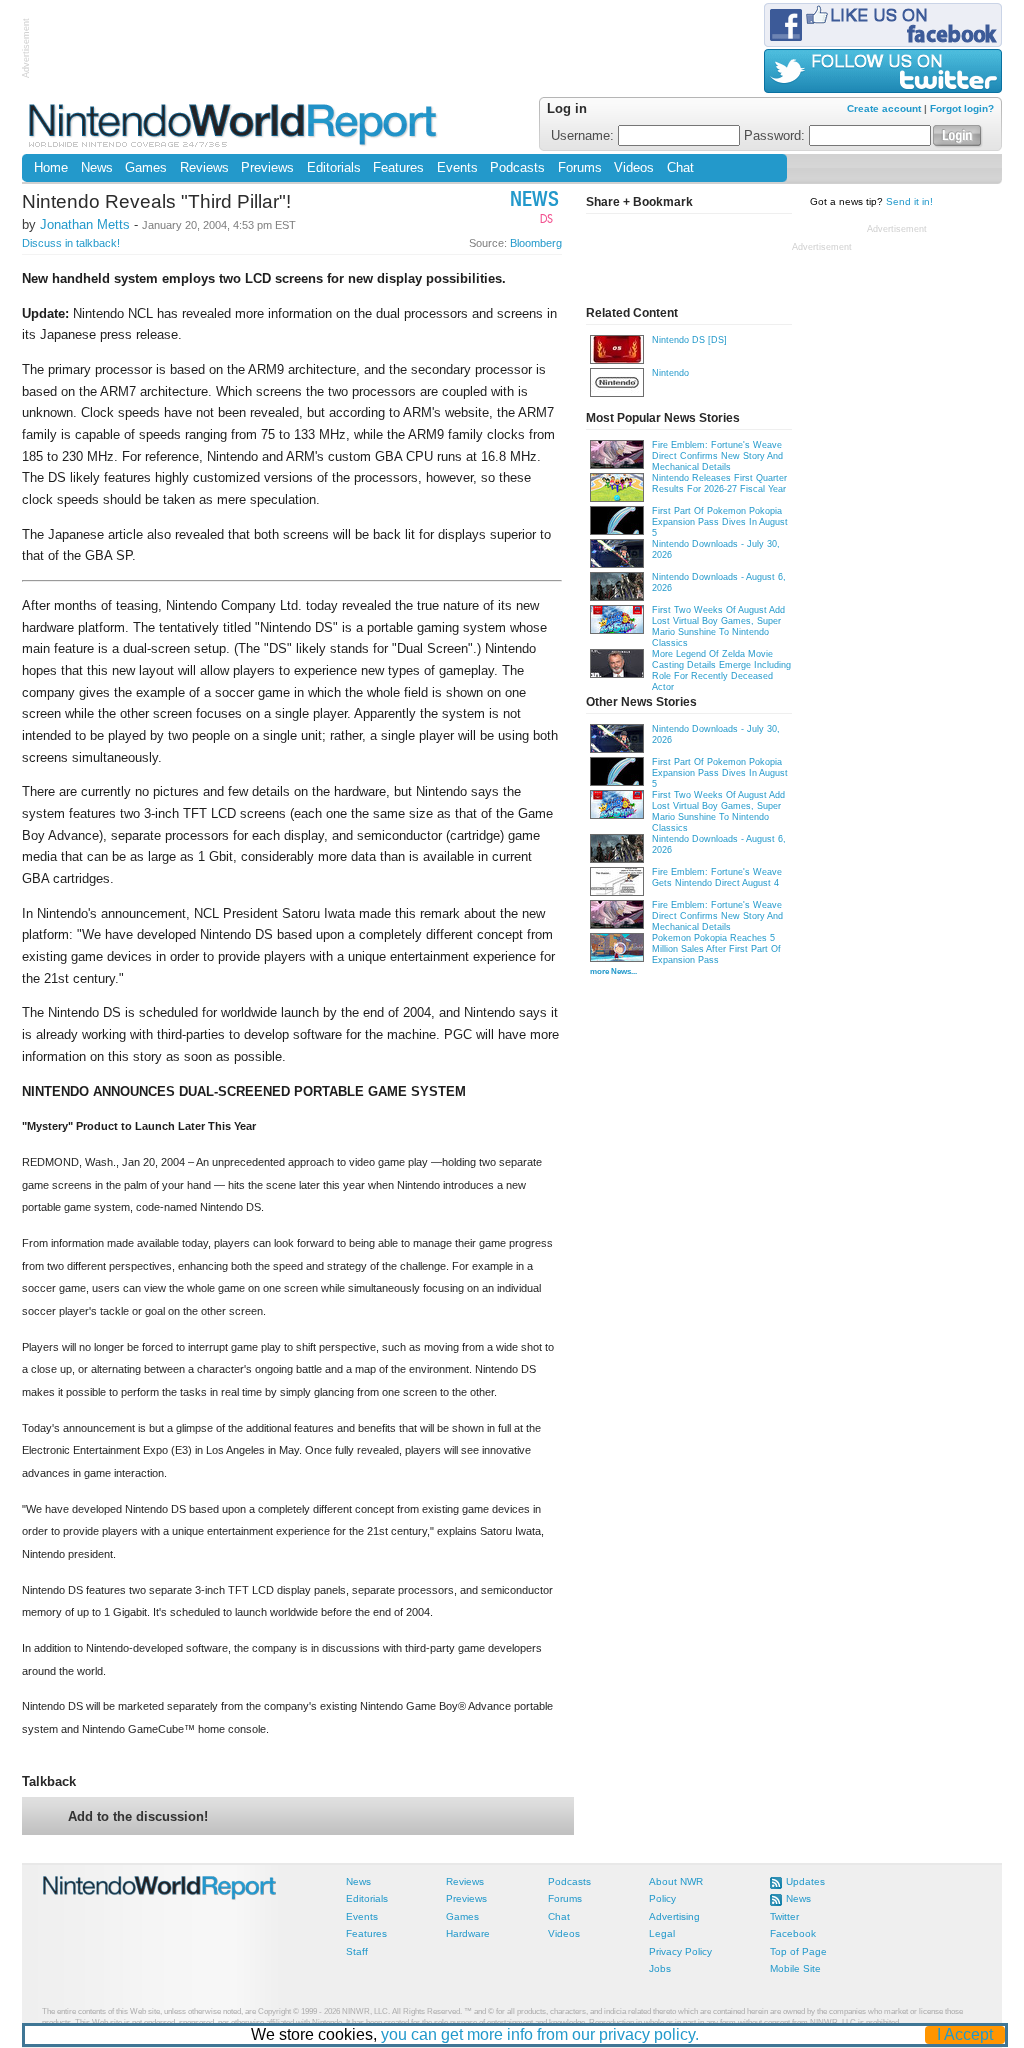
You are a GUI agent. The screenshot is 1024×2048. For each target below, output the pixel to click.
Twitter (784, 1916)
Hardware (468, 1933)
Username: (584, 136)
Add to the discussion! (138, 1817)
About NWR (676, 1881)
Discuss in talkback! (71, 243)
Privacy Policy (680, 1951)
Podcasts (517, 168)
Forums (580, 168)
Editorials (334, 168)
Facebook (793, 1933)
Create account (884, 108)
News (97, 168)
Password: (776, 136)
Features (398, 168)
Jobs (660, 1968)
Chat (680, 168)
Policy (662, 1898)
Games (146, 168)
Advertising (674, 1916)
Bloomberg (536, 243)
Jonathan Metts (85, 224)
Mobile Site (795, 1968)
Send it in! (909, 201)
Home (51, 168)
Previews (267, 168)
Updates (805, 1881)
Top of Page (798, 1951)
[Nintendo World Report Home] (234, 124)
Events (457, 168)
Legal (662, 1933)
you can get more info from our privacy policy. (540, 2034)
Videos (634, 168)
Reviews (204, 168)
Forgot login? (962, 108)
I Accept (965, 2034)
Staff (357, 1951)
